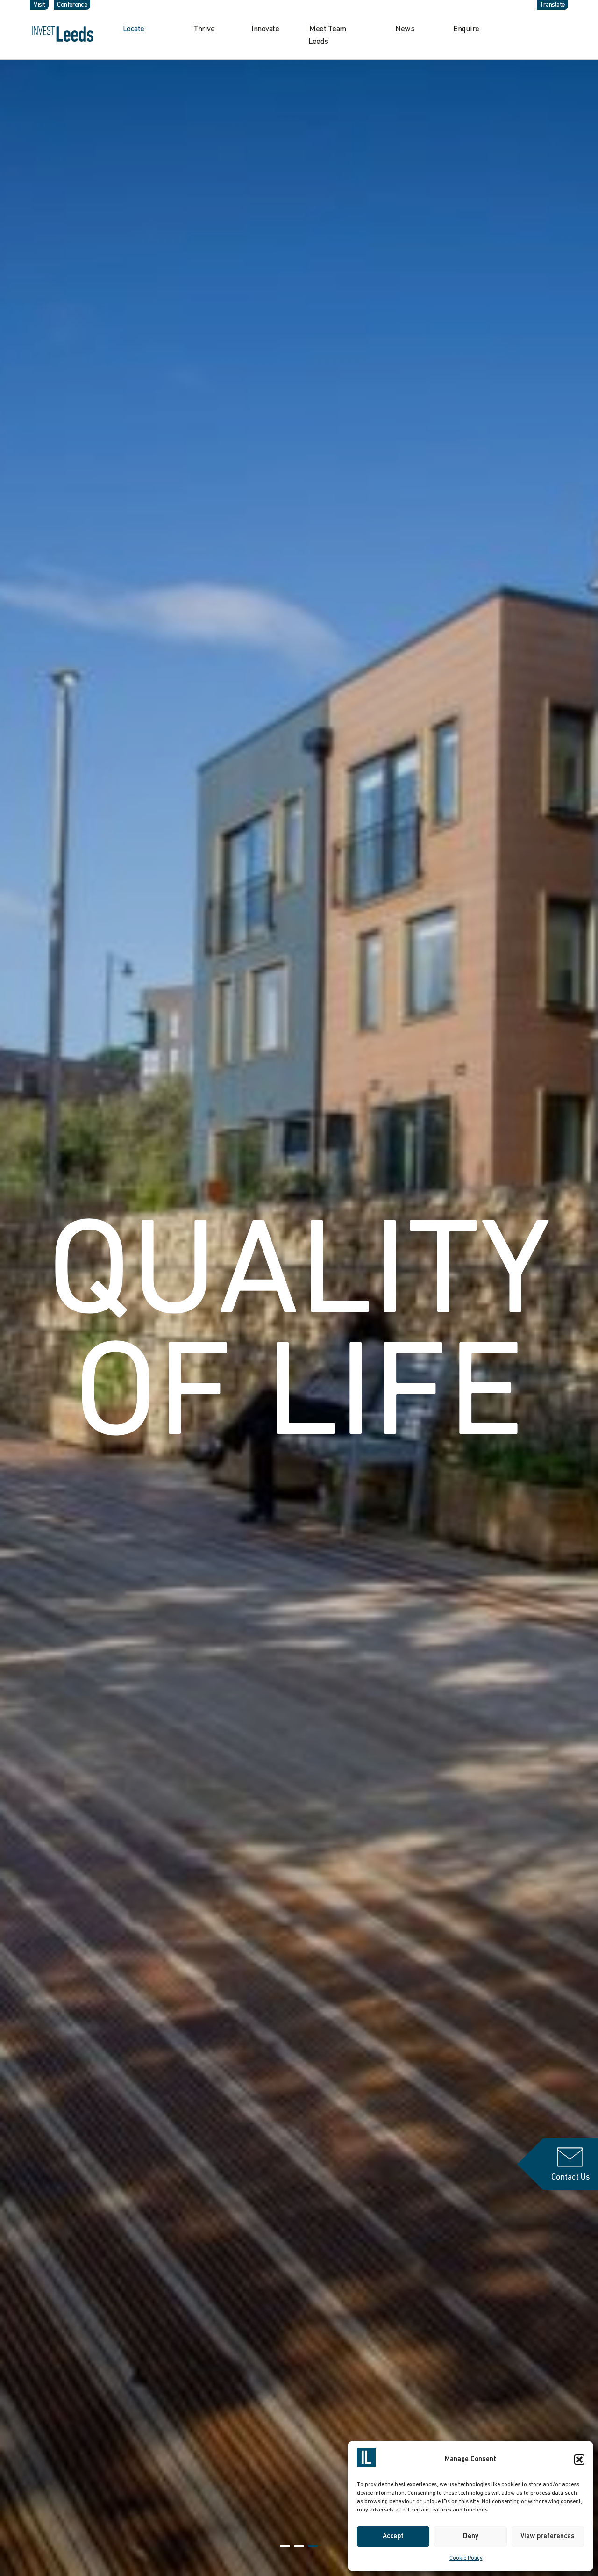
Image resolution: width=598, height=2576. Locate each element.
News (405, 29)
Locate (134, 29)
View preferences (548, 2536)
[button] (579, 2460)
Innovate (265, 29)
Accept (393, 2536)
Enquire (466, 29)
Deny (471, 2536)
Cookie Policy (466, 2558)
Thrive (204, 29)
